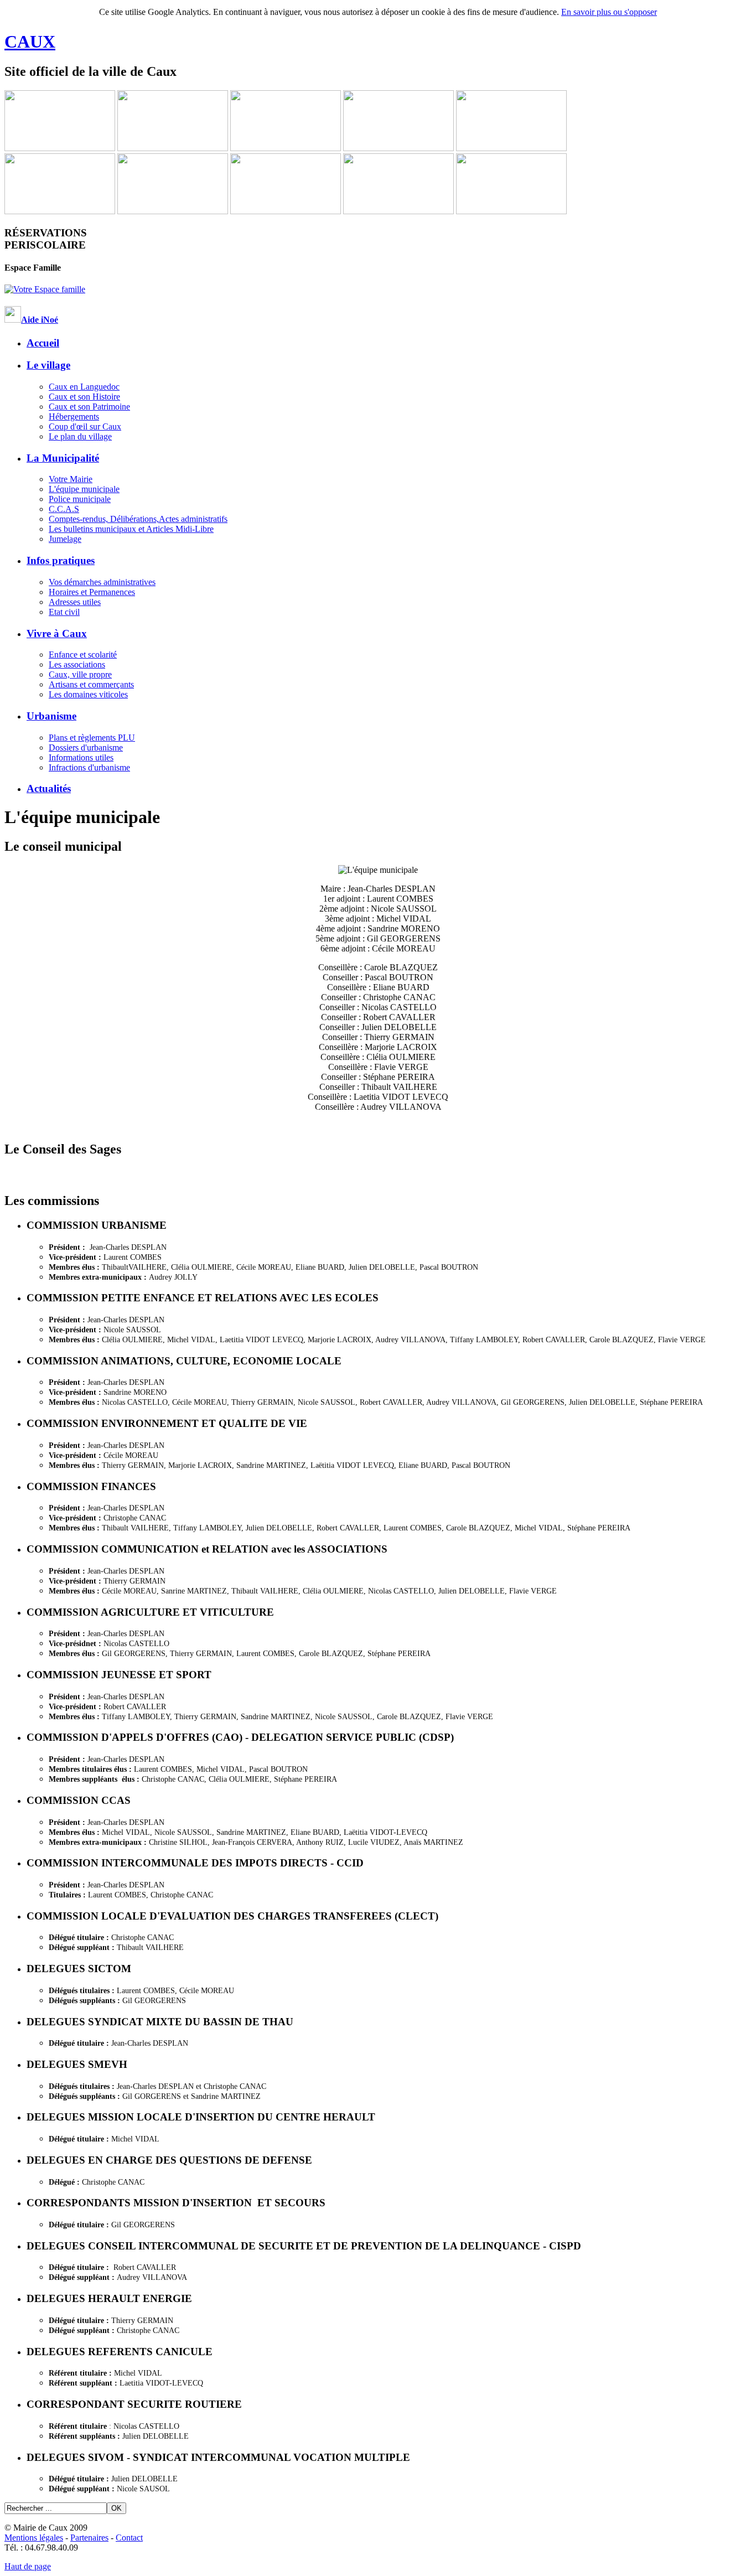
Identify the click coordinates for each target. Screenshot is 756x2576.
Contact (129, 2538)
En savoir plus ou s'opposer (609, 12)
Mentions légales (34, 2538)
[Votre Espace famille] (45, 289)
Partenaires (89, 2538)
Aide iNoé (40, 320)
